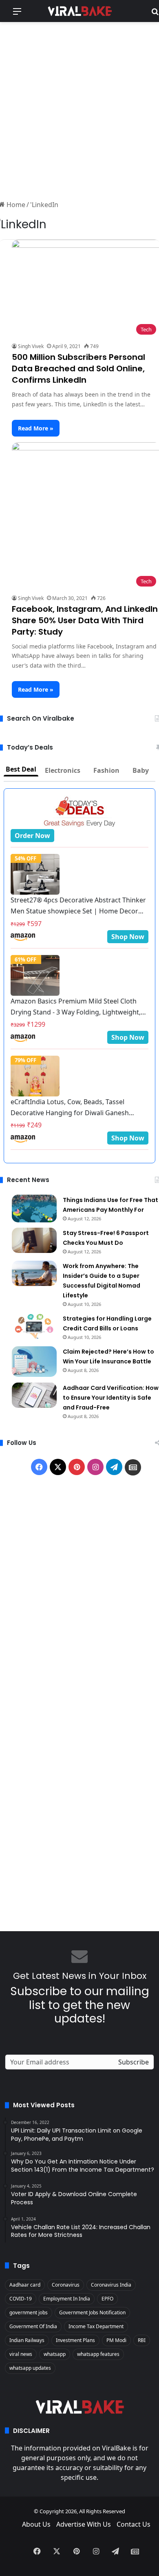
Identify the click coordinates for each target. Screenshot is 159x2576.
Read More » (36, 428)
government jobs (29, 2312)
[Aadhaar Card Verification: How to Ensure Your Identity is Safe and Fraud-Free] (34, 1395)
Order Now (32, 836)
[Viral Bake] (79, 11)
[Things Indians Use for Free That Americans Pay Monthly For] (34, 1209)
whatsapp (55, 2354)
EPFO (107, 2299)
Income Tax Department (96, 2326)
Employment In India (67, 2299)
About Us (36, 2524)
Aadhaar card (25, 2285)
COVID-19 (21, 2299)
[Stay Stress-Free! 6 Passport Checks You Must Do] (34, 1240)
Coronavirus (66, 2285)
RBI (142, 2340)
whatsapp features (98, 2354)
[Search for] (155, 14)
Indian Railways (27, 2340)
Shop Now (128, 937)
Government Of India (33, 2326)
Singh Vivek (31, 346)
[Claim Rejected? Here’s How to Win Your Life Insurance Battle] (34, 1362)
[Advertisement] (79, 110)
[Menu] (17, 14)
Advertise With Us (84, 2524)
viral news (21, 2354)
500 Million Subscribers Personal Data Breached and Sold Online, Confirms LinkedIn (78, 368)
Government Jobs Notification (92, 2312)
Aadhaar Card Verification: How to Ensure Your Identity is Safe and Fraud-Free (111, 1398)
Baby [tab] (141, 770)
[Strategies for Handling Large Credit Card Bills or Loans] (34, 1326)
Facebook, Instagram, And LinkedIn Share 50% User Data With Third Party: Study (85, 620)
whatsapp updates (30, 2368)
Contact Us (134, 2524)
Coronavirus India (111, 2285)
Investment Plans (75, 2340)
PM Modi (116, 2340)
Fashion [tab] (106, 770)
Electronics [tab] (63, 770)
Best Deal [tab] (21, 769)
